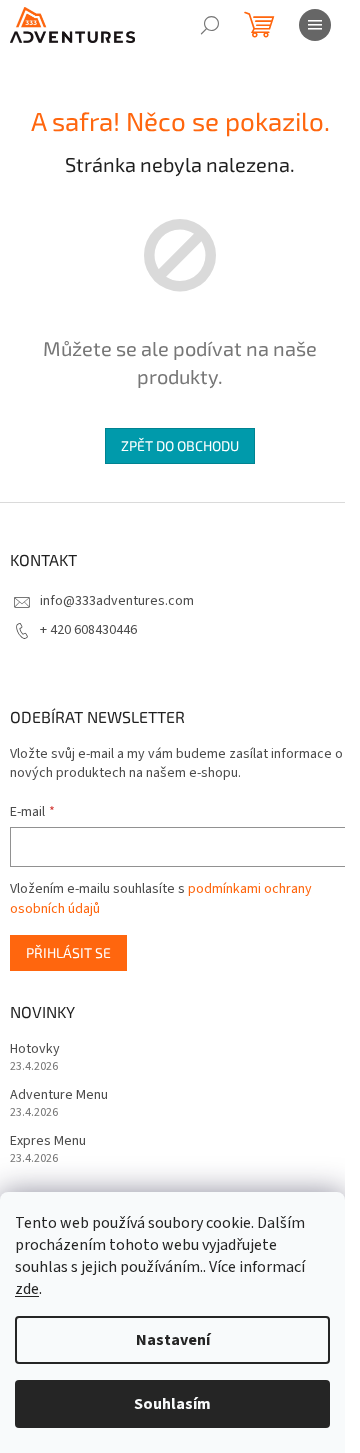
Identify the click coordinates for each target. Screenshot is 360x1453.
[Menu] (315, 25)
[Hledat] (210, 25)
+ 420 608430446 (88, 630)
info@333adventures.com (117, 601)
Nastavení (173, 1340)
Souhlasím (172, 1404)
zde (27, 1289)
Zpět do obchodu (180, 445)
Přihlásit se (68, 952)
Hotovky (35, 1049)
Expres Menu (48, 1141)
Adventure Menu (59, 1095)
